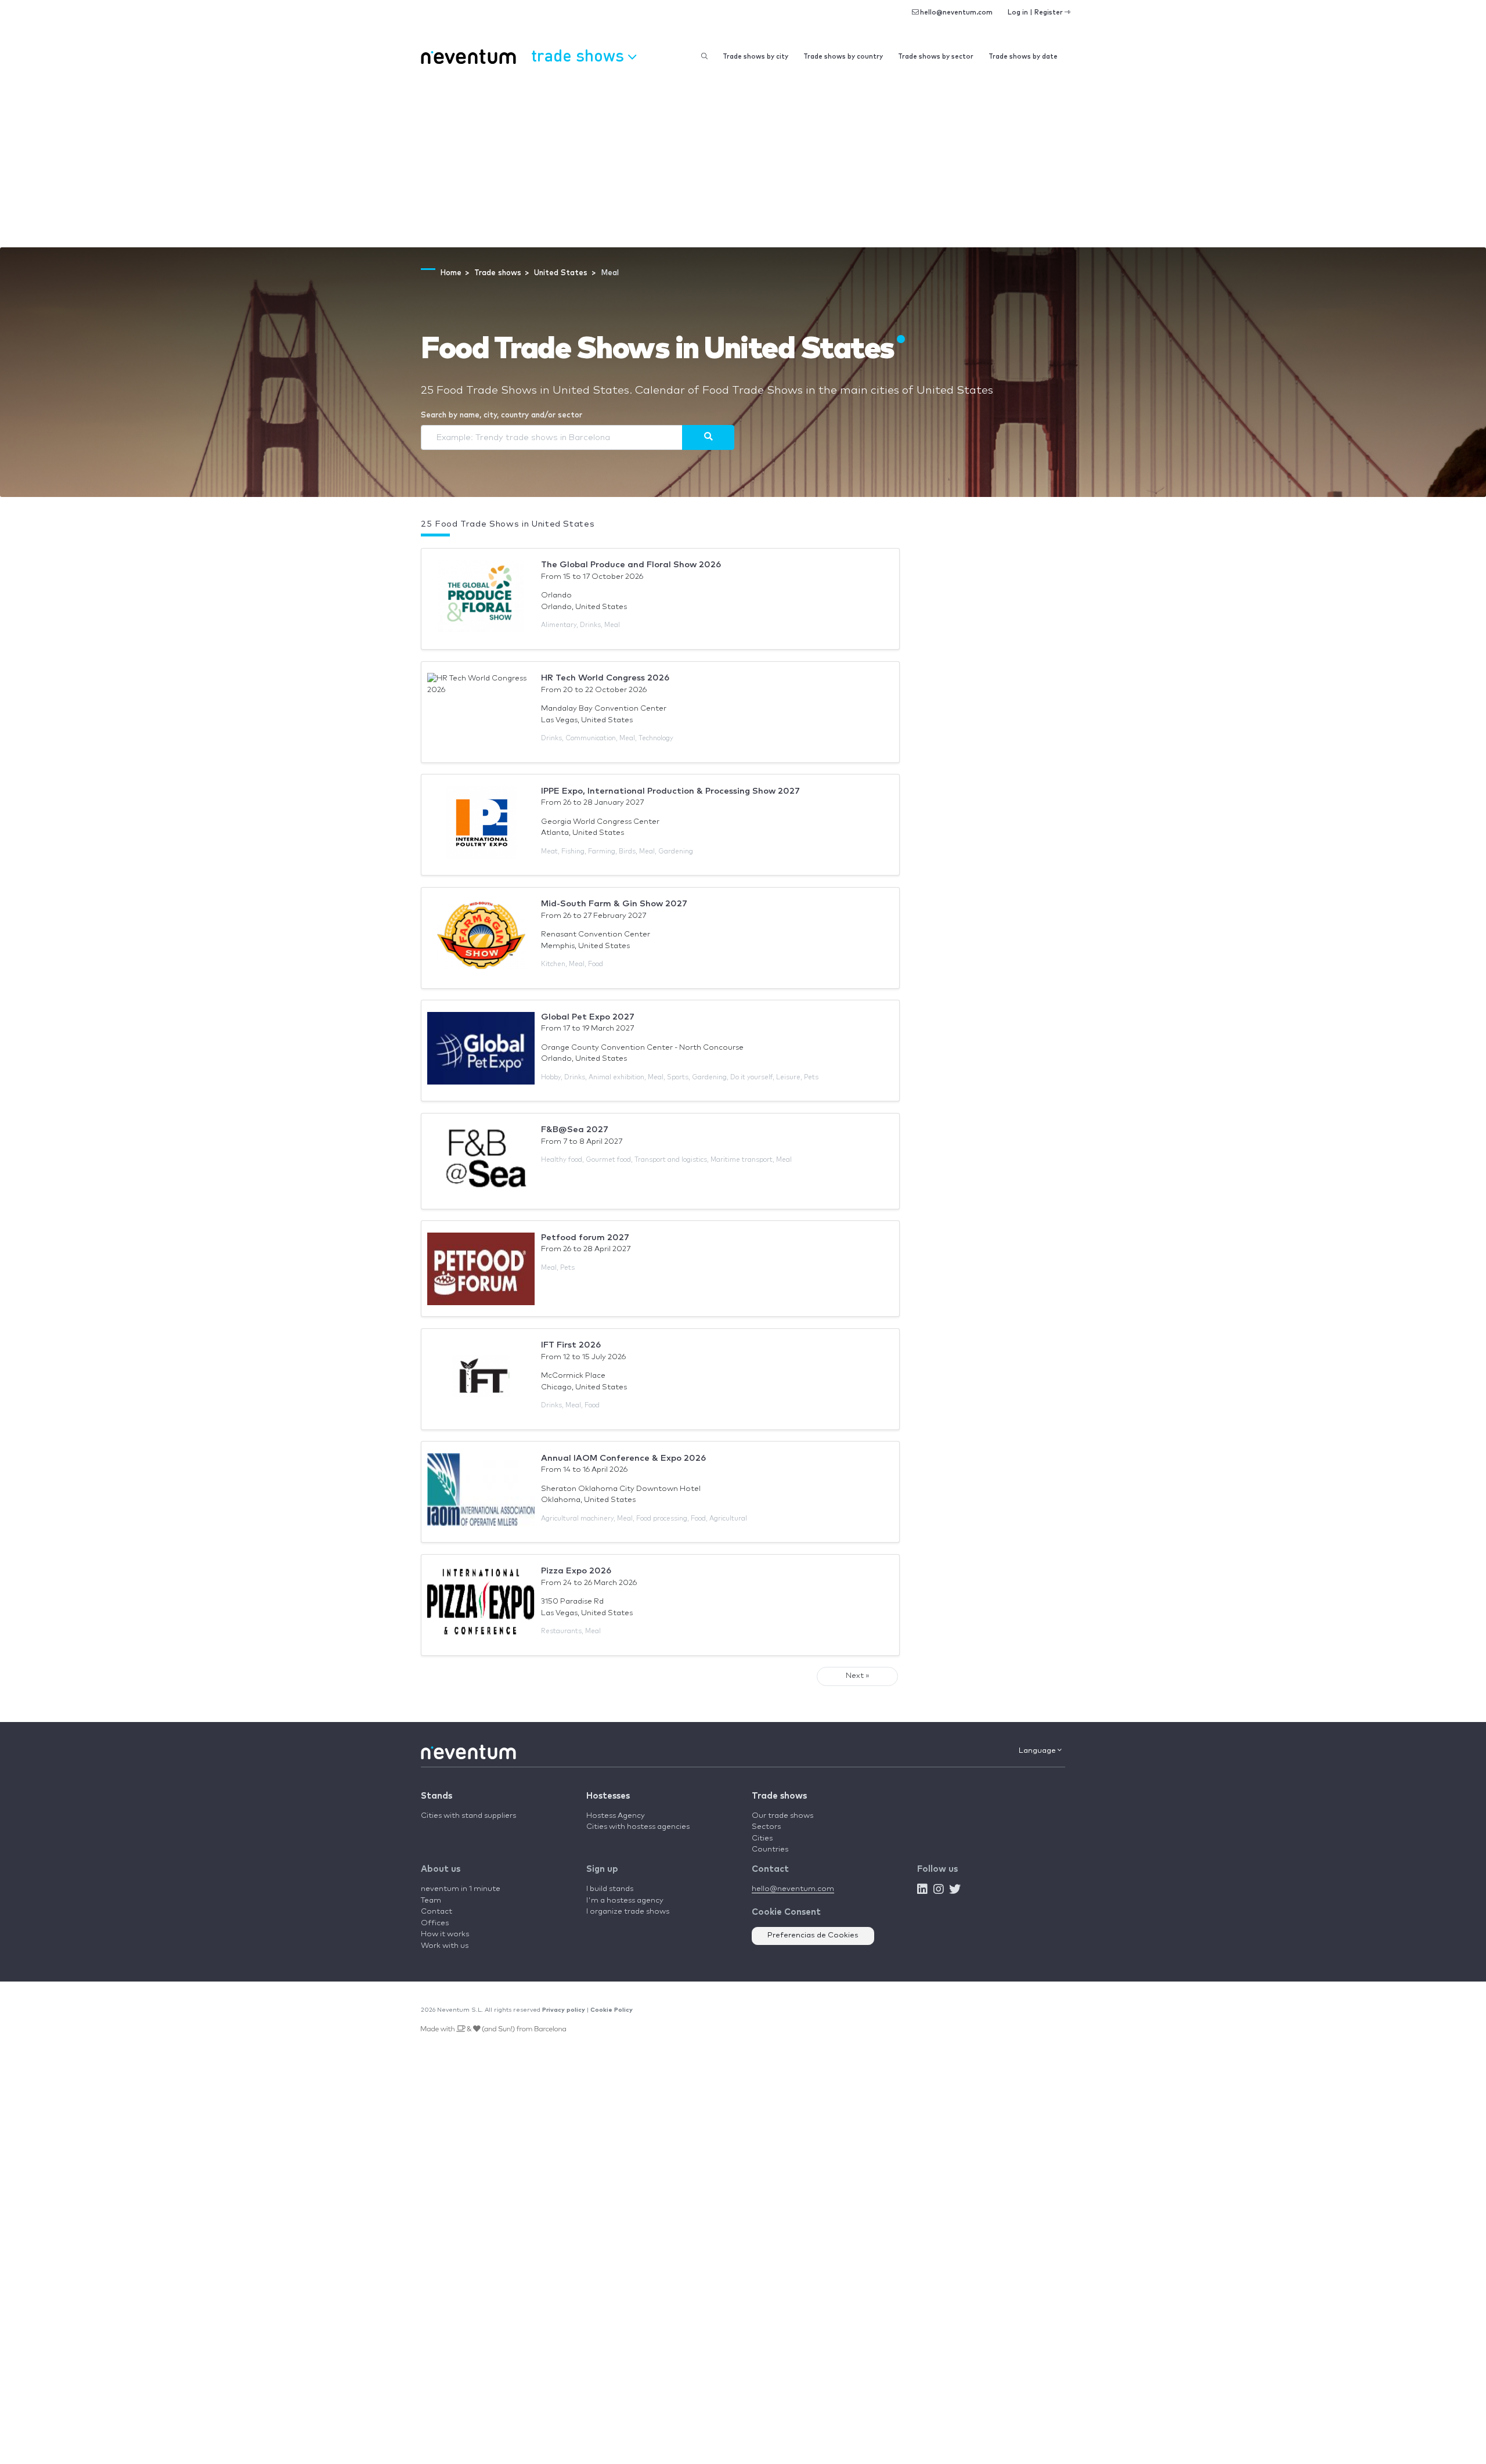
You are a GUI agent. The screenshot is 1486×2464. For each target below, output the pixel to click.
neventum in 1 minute (461, 1889)
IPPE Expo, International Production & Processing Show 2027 (670, 791)
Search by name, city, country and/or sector (502, 415)
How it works (445, 1934)
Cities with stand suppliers (468, 1816)
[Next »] (708, 437)
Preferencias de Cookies (813, 1935)
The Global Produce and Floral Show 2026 (631, 565)
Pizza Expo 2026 (576, 1571)
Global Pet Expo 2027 (588, 1017)
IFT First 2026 (571, 1345)
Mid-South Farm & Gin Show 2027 (614, 904)
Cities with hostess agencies (638, 1827)
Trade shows (779, 1796)
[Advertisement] (743, 160)
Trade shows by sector (936, 57)
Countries (770, 1849)
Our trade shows (782, 1816)
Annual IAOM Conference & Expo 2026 (623, 1458)
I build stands (610, 1889)
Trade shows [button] (580, 55)
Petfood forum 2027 (585, 1238)
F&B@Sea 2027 (575, 1130)
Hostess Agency (616, 1816)
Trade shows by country (843, 57)
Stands (437, 1796)
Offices (435, 1923)
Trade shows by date (1023, 57)
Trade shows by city (755, 57)
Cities (762, 1838)
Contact (437, 1912)
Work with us (445, 1946)
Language (1038, 1751)
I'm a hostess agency (625, 1901)
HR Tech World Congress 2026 (605, 678)
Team (431, 1901)
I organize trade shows (628, 1912)
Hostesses (608, 1796)
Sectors (766, 1827)
